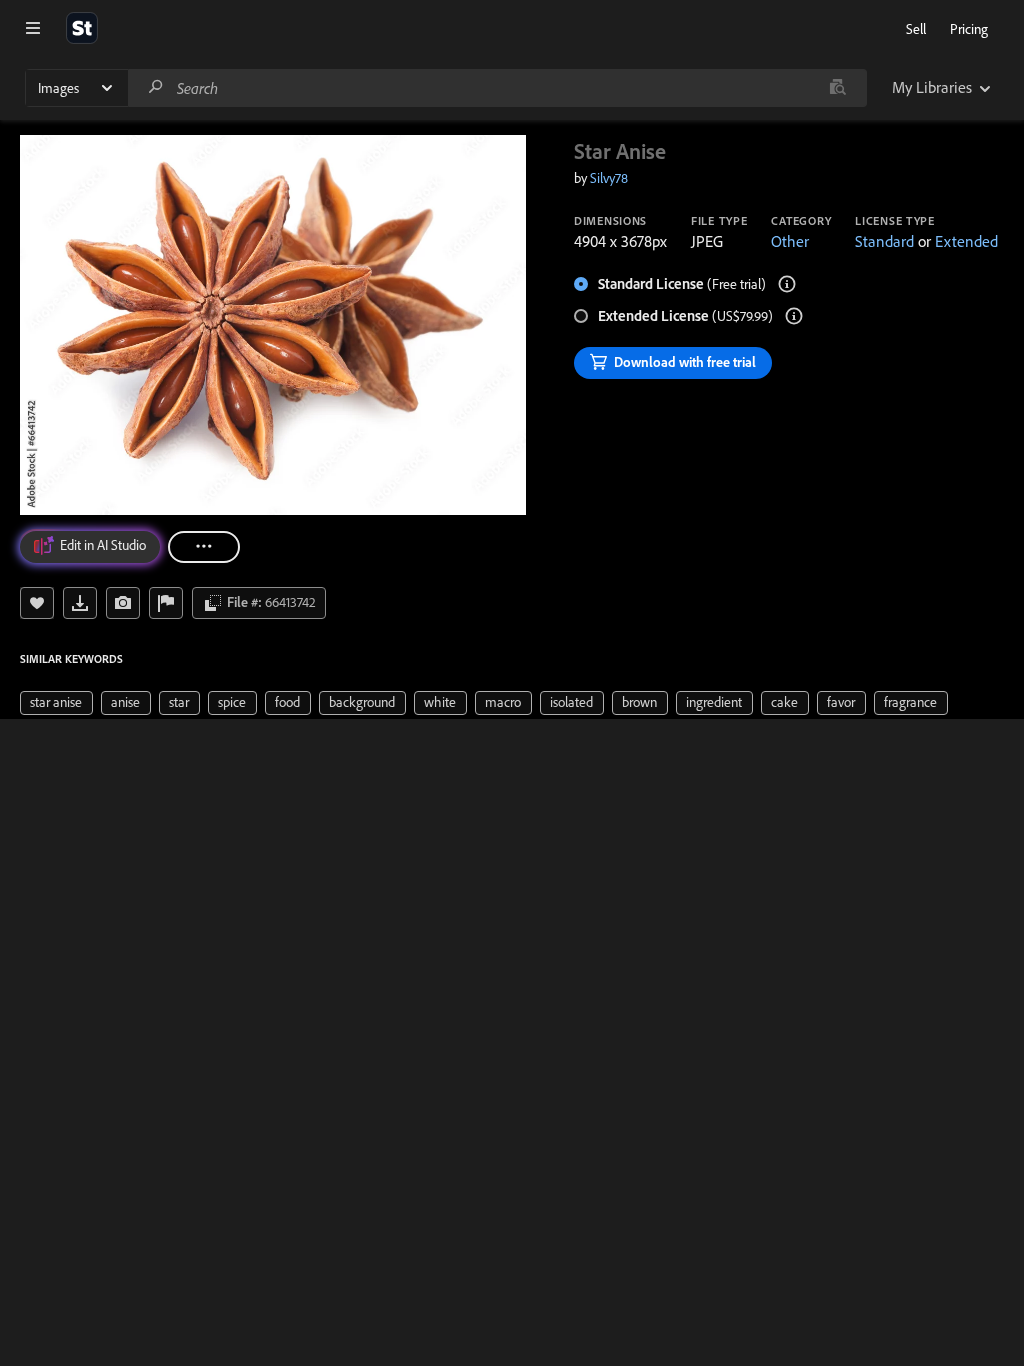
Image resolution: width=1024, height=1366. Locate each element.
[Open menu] (33, 28)
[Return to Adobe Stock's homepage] (82, 28)
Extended (966, 241)
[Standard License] (787, 284)
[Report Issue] (166, 603)
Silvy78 (609, 178)
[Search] (156, 87)
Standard (884, 241)
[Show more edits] (204, 547)
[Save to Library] (37, 603)
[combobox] (497, 88)
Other (790, 241)
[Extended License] (794, 316)
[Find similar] (837, 88)
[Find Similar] (123, 603)
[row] (56, 703)
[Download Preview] (80, 603)
